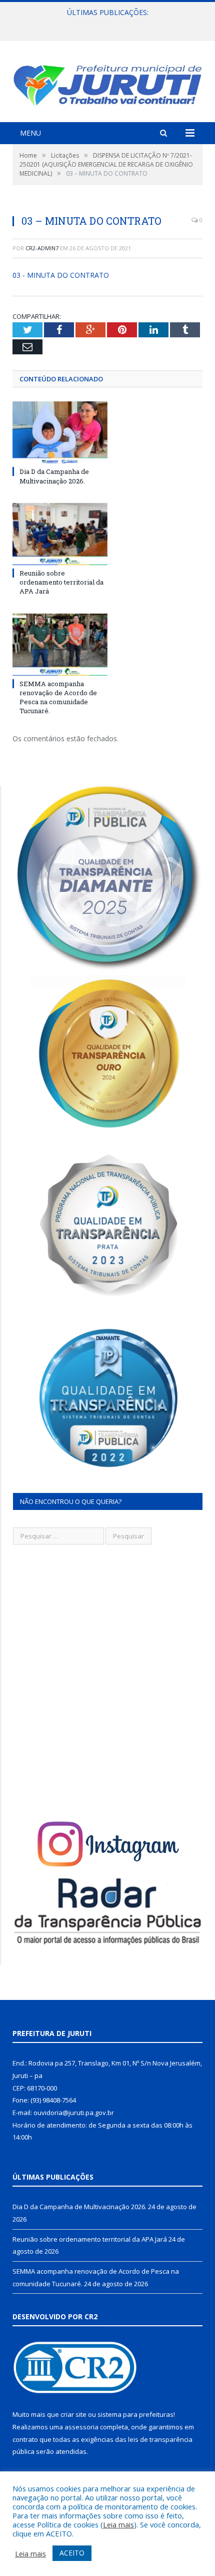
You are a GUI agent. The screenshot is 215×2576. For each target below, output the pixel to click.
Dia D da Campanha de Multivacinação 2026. (54, 476)
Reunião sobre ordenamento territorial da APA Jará (105, 23)
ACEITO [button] (72, 2553)
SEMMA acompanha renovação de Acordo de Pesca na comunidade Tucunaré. (58, 697)
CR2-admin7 (42, 248)
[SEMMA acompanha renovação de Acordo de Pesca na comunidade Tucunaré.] (60, 645)
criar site (73, 2414)
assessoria (81, 2427)
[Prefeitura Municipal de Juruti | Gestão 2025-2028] (107, 83)
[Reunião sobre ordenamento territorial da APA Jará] (60, 534)
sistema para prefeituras (135, 2414)
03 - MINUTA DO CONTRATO (61, 275)
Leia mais (118, 2524)
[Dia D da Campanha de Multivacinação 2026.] (60, 432)
